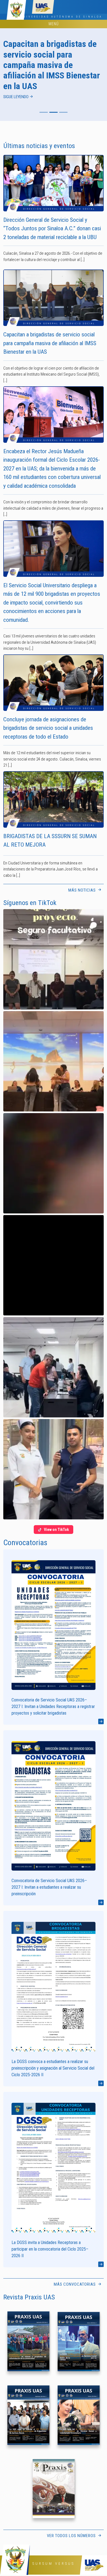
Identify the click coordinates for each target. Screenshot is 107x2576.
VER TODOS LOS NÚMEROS (72, 2536)
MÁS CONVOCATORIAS (75, 2284)
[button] (54, 959)
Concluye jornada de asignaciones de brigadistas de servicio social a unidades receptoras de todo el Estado (48, 728)
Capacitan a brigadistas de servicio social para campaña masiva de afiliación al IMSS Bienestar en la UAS (50, 343)
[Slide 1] (44, 112)
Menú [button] (54, 24)
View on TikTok (56, 1530)
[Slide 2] (54, 112)
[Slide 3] (63, 112)
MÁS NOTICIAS (83, 890)
